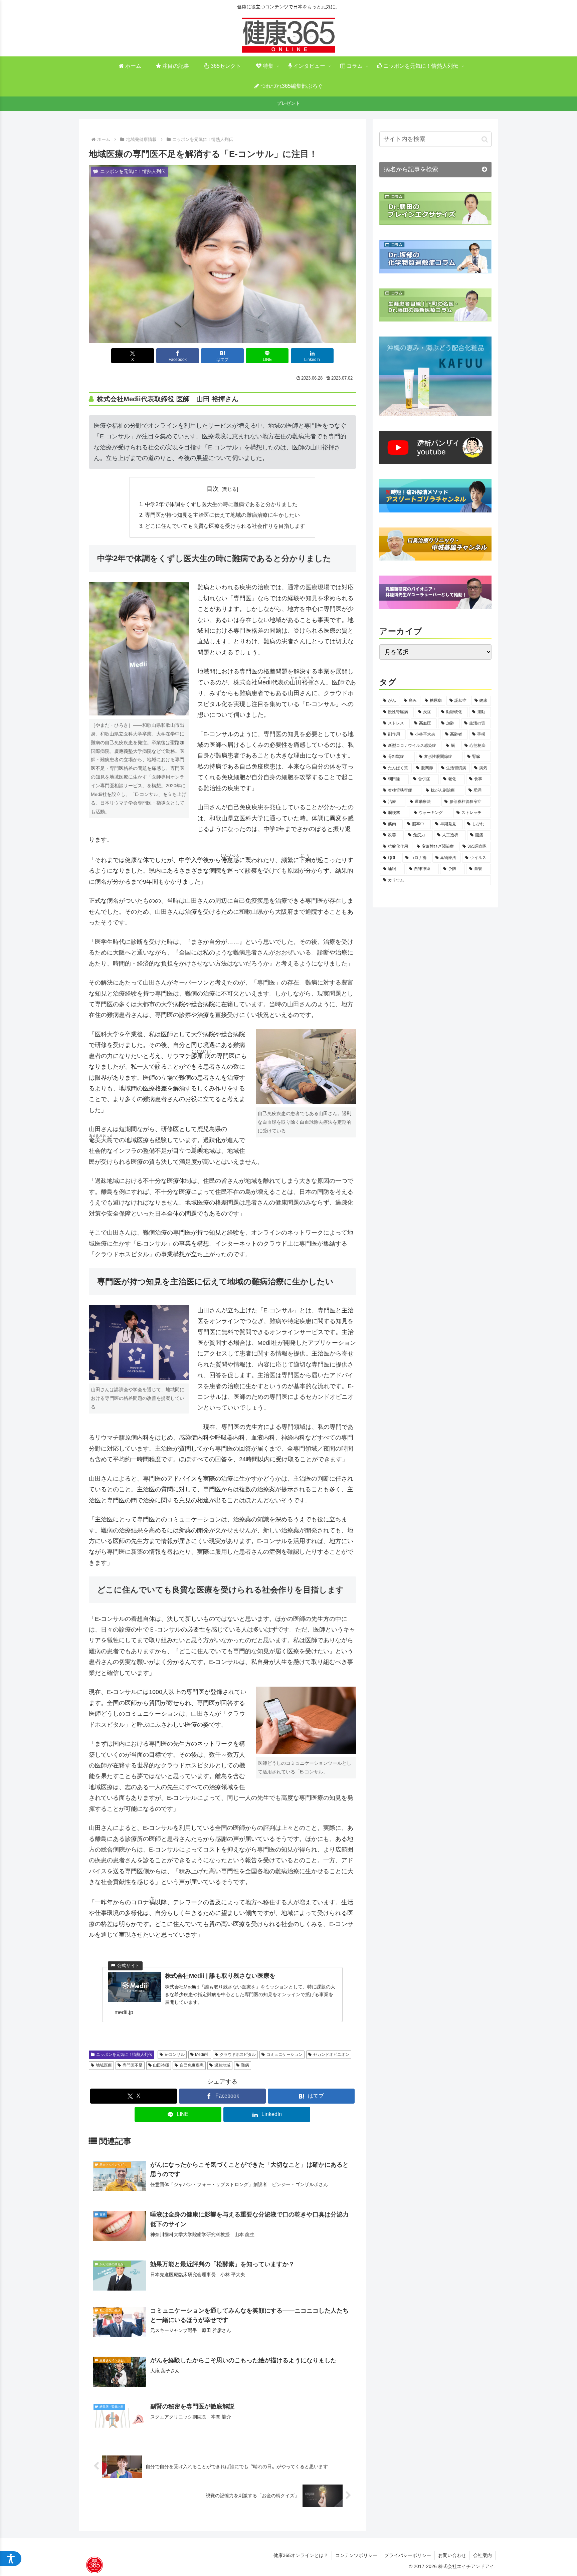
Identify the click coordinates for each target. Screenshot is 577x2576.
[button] (485, 139)
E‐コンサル (175, 2055)
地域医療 (104, 2065)
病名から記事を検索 (411, 169)
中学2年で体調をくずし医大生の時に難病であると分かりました (221, 504)
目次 (213, 489)
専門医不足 (133, 2065)
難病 (245, 2065)
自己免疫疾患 (192, 2065)
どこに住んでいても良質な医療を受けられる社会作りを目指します (225, 526)
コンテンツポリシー (356, 2555)
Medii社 (202, 2055)
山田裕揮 (161, 2065)
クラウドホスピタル (238, 2055)
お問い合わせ (452, 2555)
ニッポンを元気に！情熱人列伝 (124, 2055)
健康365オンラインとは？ (301, 2555)
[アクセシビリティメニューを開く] (11, 2559)
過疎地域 (222, 2065)
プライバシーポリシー (408, 2555)
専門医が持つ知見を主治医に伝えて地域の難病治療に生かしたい (222, 515)
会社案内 (483, 2555)
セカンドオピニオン (331, 2055)
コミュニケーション (284, 2055)
